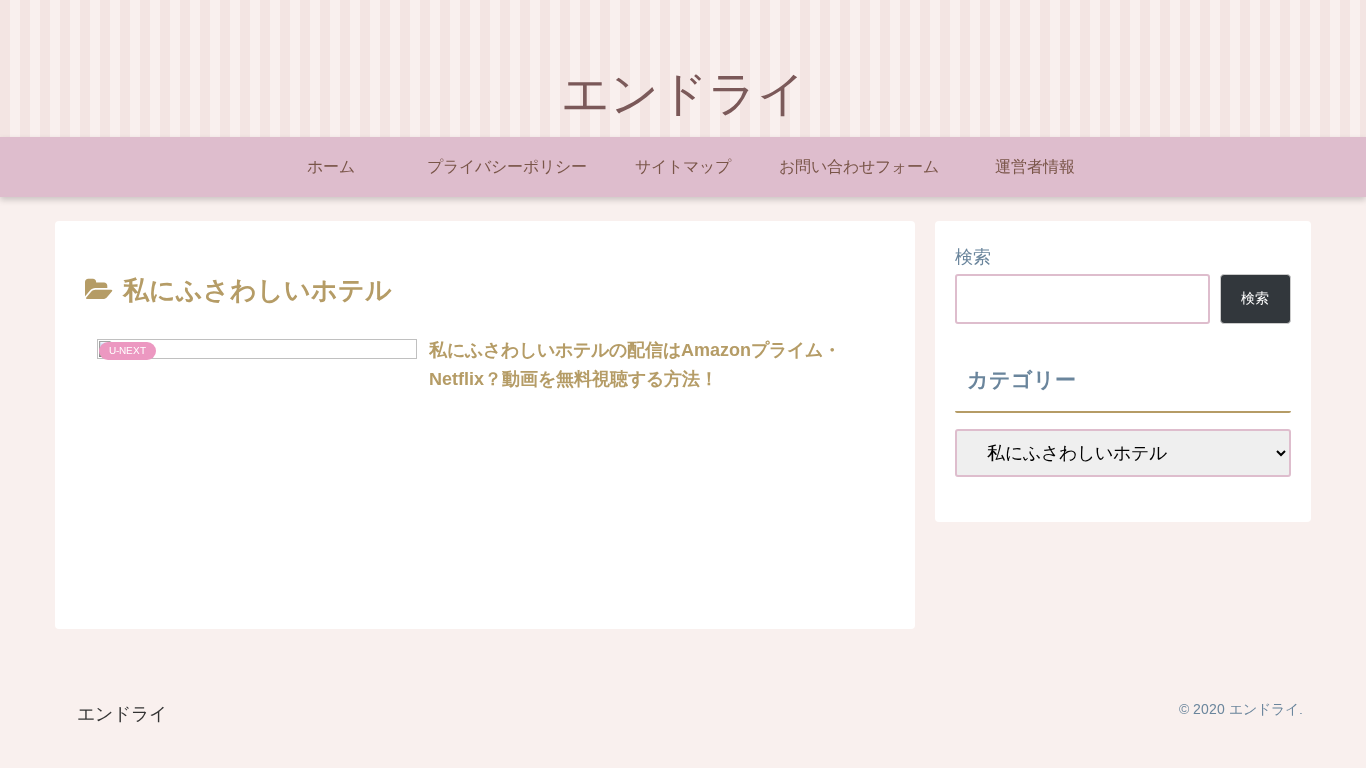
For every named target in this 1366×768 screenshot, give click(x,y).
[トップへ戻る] (1336, 738)
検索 (973, 257)
